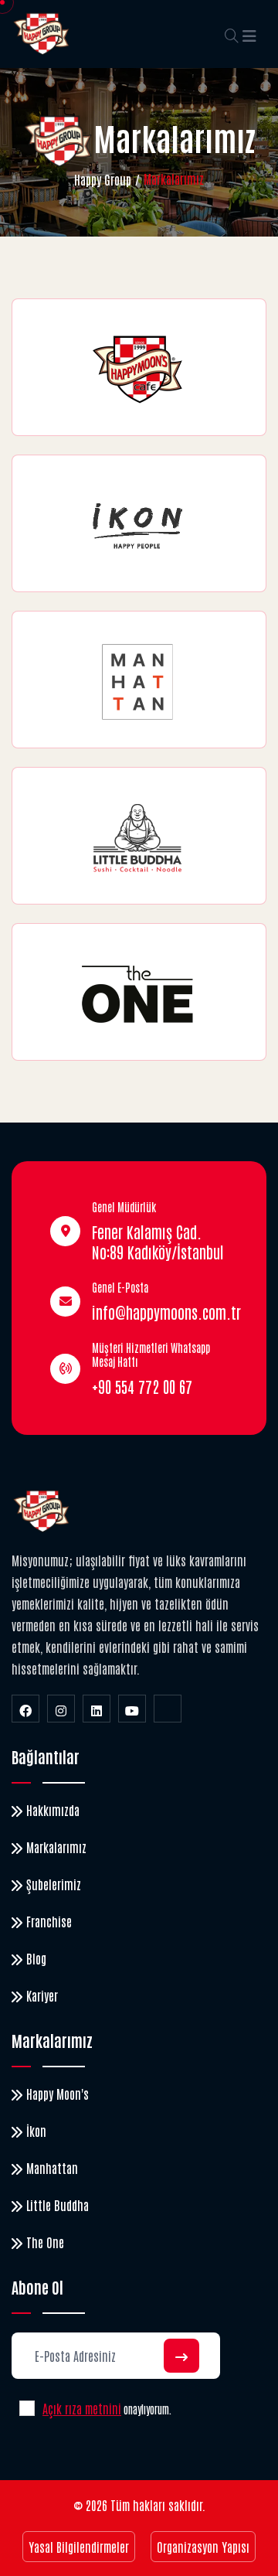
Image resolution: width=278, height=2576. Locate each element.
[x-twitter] (168, 1709)
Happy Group (103, 179)
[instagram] (61, 1709)
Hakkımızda (53, 1810)
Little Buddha (58, 2205)
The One (45, 2242)
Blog (36, 1958)
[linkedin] (97, 1709)
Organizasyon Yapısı (203, 2547)
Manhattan (52, 2168)
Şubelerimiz (54, 1884)
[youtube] (132, 1709)
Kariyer (42, 1995)
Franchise (49, 1921)
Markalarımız (56, 1847)
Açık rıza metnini (82, 2408)
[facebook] (25, 1709)
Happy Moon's (58, 2094)
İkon (36, 2131)
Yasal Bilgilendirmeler (79, 2547)
